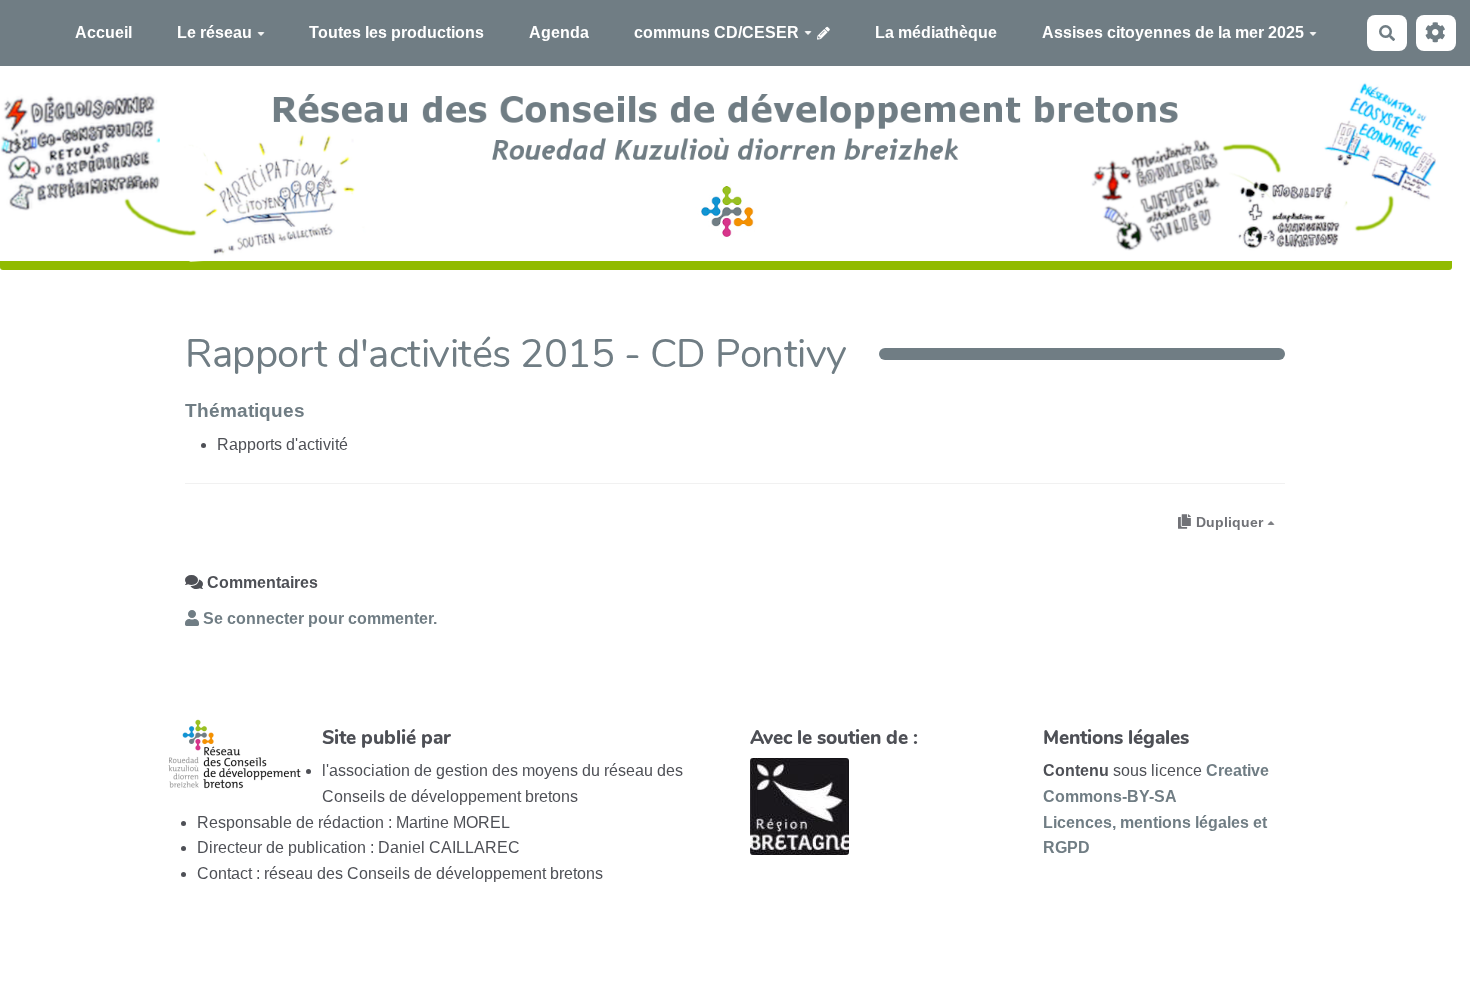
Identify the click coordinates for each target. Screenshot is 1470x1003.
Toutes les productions (396, 32)
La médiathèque (936, 32)
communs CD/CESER (716, 32)
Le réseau (214, 32)
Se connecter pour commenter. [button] (318, 618)
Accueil (103, 32)
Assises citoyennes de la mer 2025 (1173, 32)
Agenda (559, 32)
